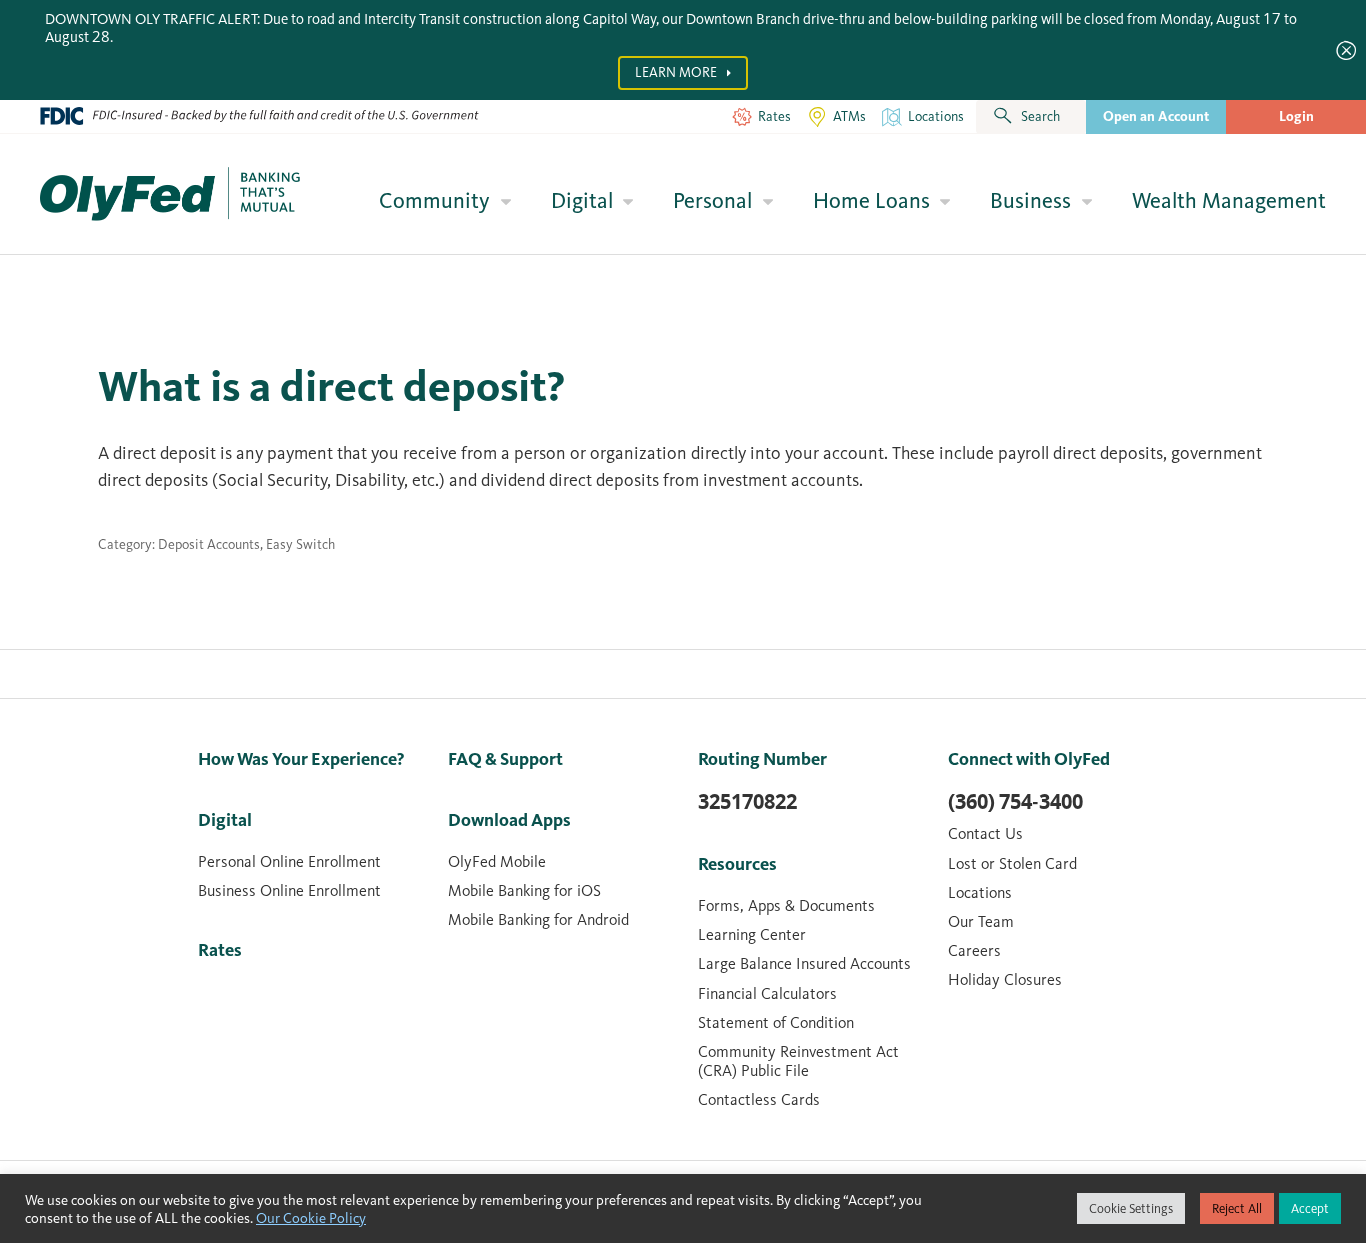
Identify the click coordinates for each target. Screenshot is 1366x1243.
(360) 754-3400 (1015, 802)
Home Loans (871, 200)
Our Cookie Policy (311, 1218)
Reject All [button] (1237, 1208)
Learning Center (752, 934)
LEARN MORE (677, 72)
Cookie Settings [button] (1131, 1208)
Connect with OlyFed (1029, 759)
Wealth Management (1229, 200)
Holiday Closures (1005, 979)
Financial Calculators (767, 993)
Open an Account (1156, 116)
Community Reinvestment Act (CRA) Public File (798, 1061)
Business (1030, 200)
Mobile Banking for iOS (524, 890)
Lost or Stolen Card (1012, 863)
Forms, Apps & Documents (786, 905)
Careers (974, 950)
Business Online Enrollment (289, 890)
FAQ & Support (505, 759)
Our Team (981, 921)
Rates (220, 950)
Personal (712, 200)
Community (434, 200)
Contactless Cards (759, 1099)
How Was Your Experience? (301, 759)
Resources (737, 864)
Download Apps (509, 820)
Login (1296, 116)
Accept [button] (1310, 1208)
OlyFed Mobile (497, 861)
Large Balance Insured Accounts (804, 963)
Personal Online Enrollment (289, 861)
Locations (980, 892)
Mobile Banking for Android (538, 919)
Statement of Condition (776, 1022)
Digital (582, 200)
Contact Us (985, 833)
